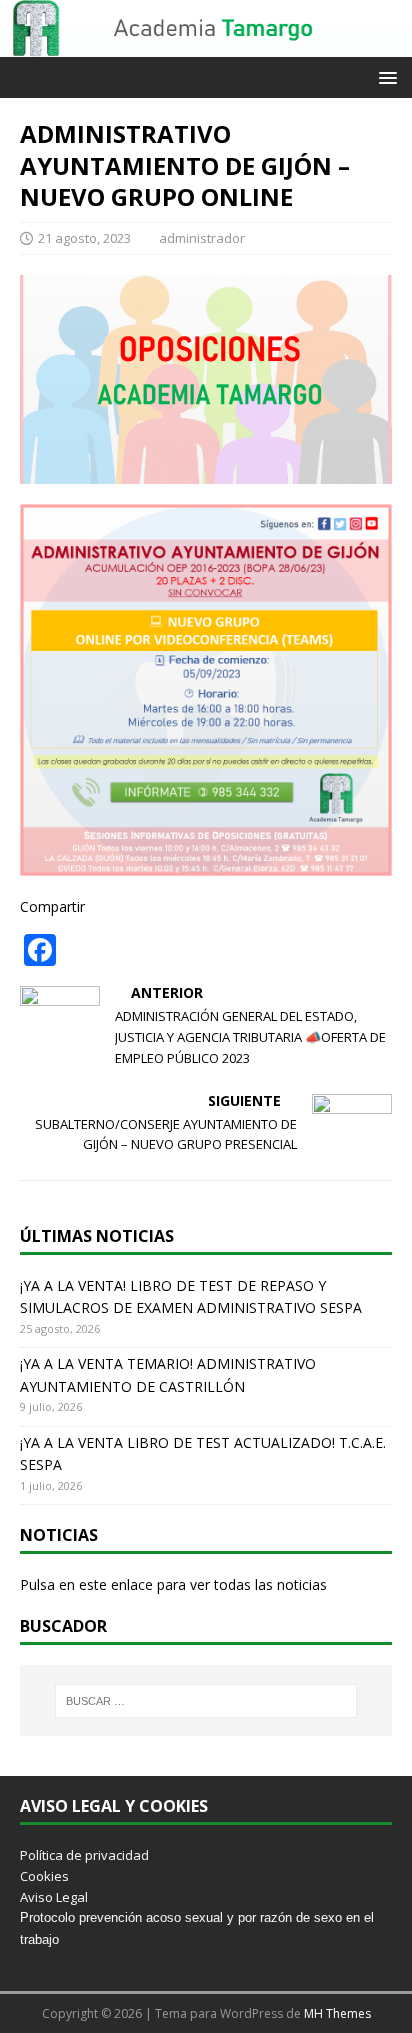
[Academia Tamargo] (206, 45)
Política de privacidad (84, 1855)
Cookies (44, 1876)
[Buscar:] (206, 1701)
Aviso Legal (54, 1897)
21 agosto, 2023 (84, 238)
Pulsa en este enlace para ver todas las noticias (173, 1584)
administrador (202, 238)
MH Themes (337, 2013)
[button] (384, 76)
